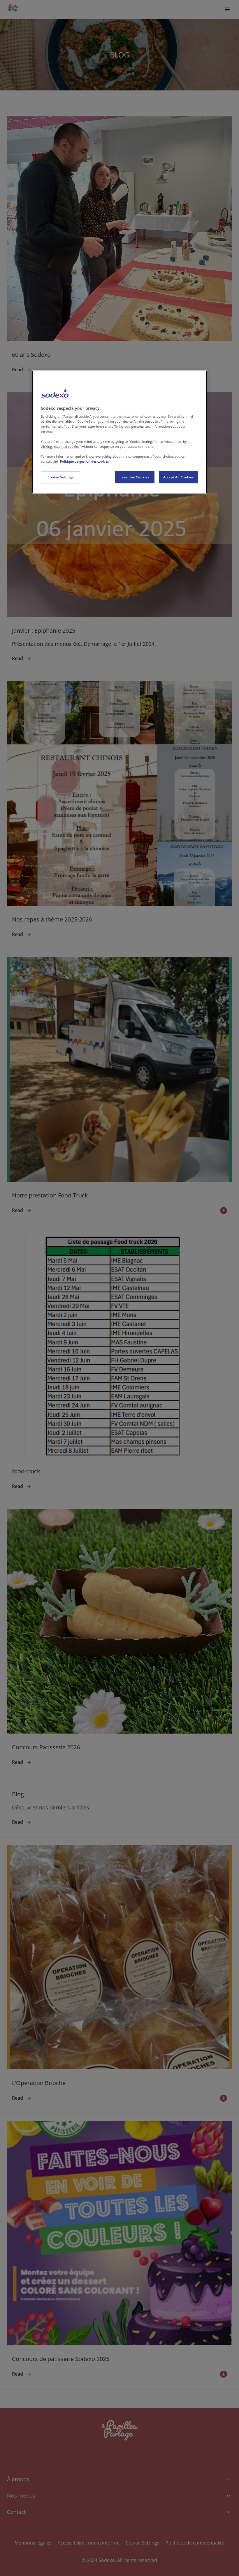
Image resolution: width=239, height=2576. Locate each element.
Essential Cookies (135, 477)
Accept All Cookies (178, 477)
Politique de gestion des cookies (84, 461)
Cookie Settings (60, 477)
